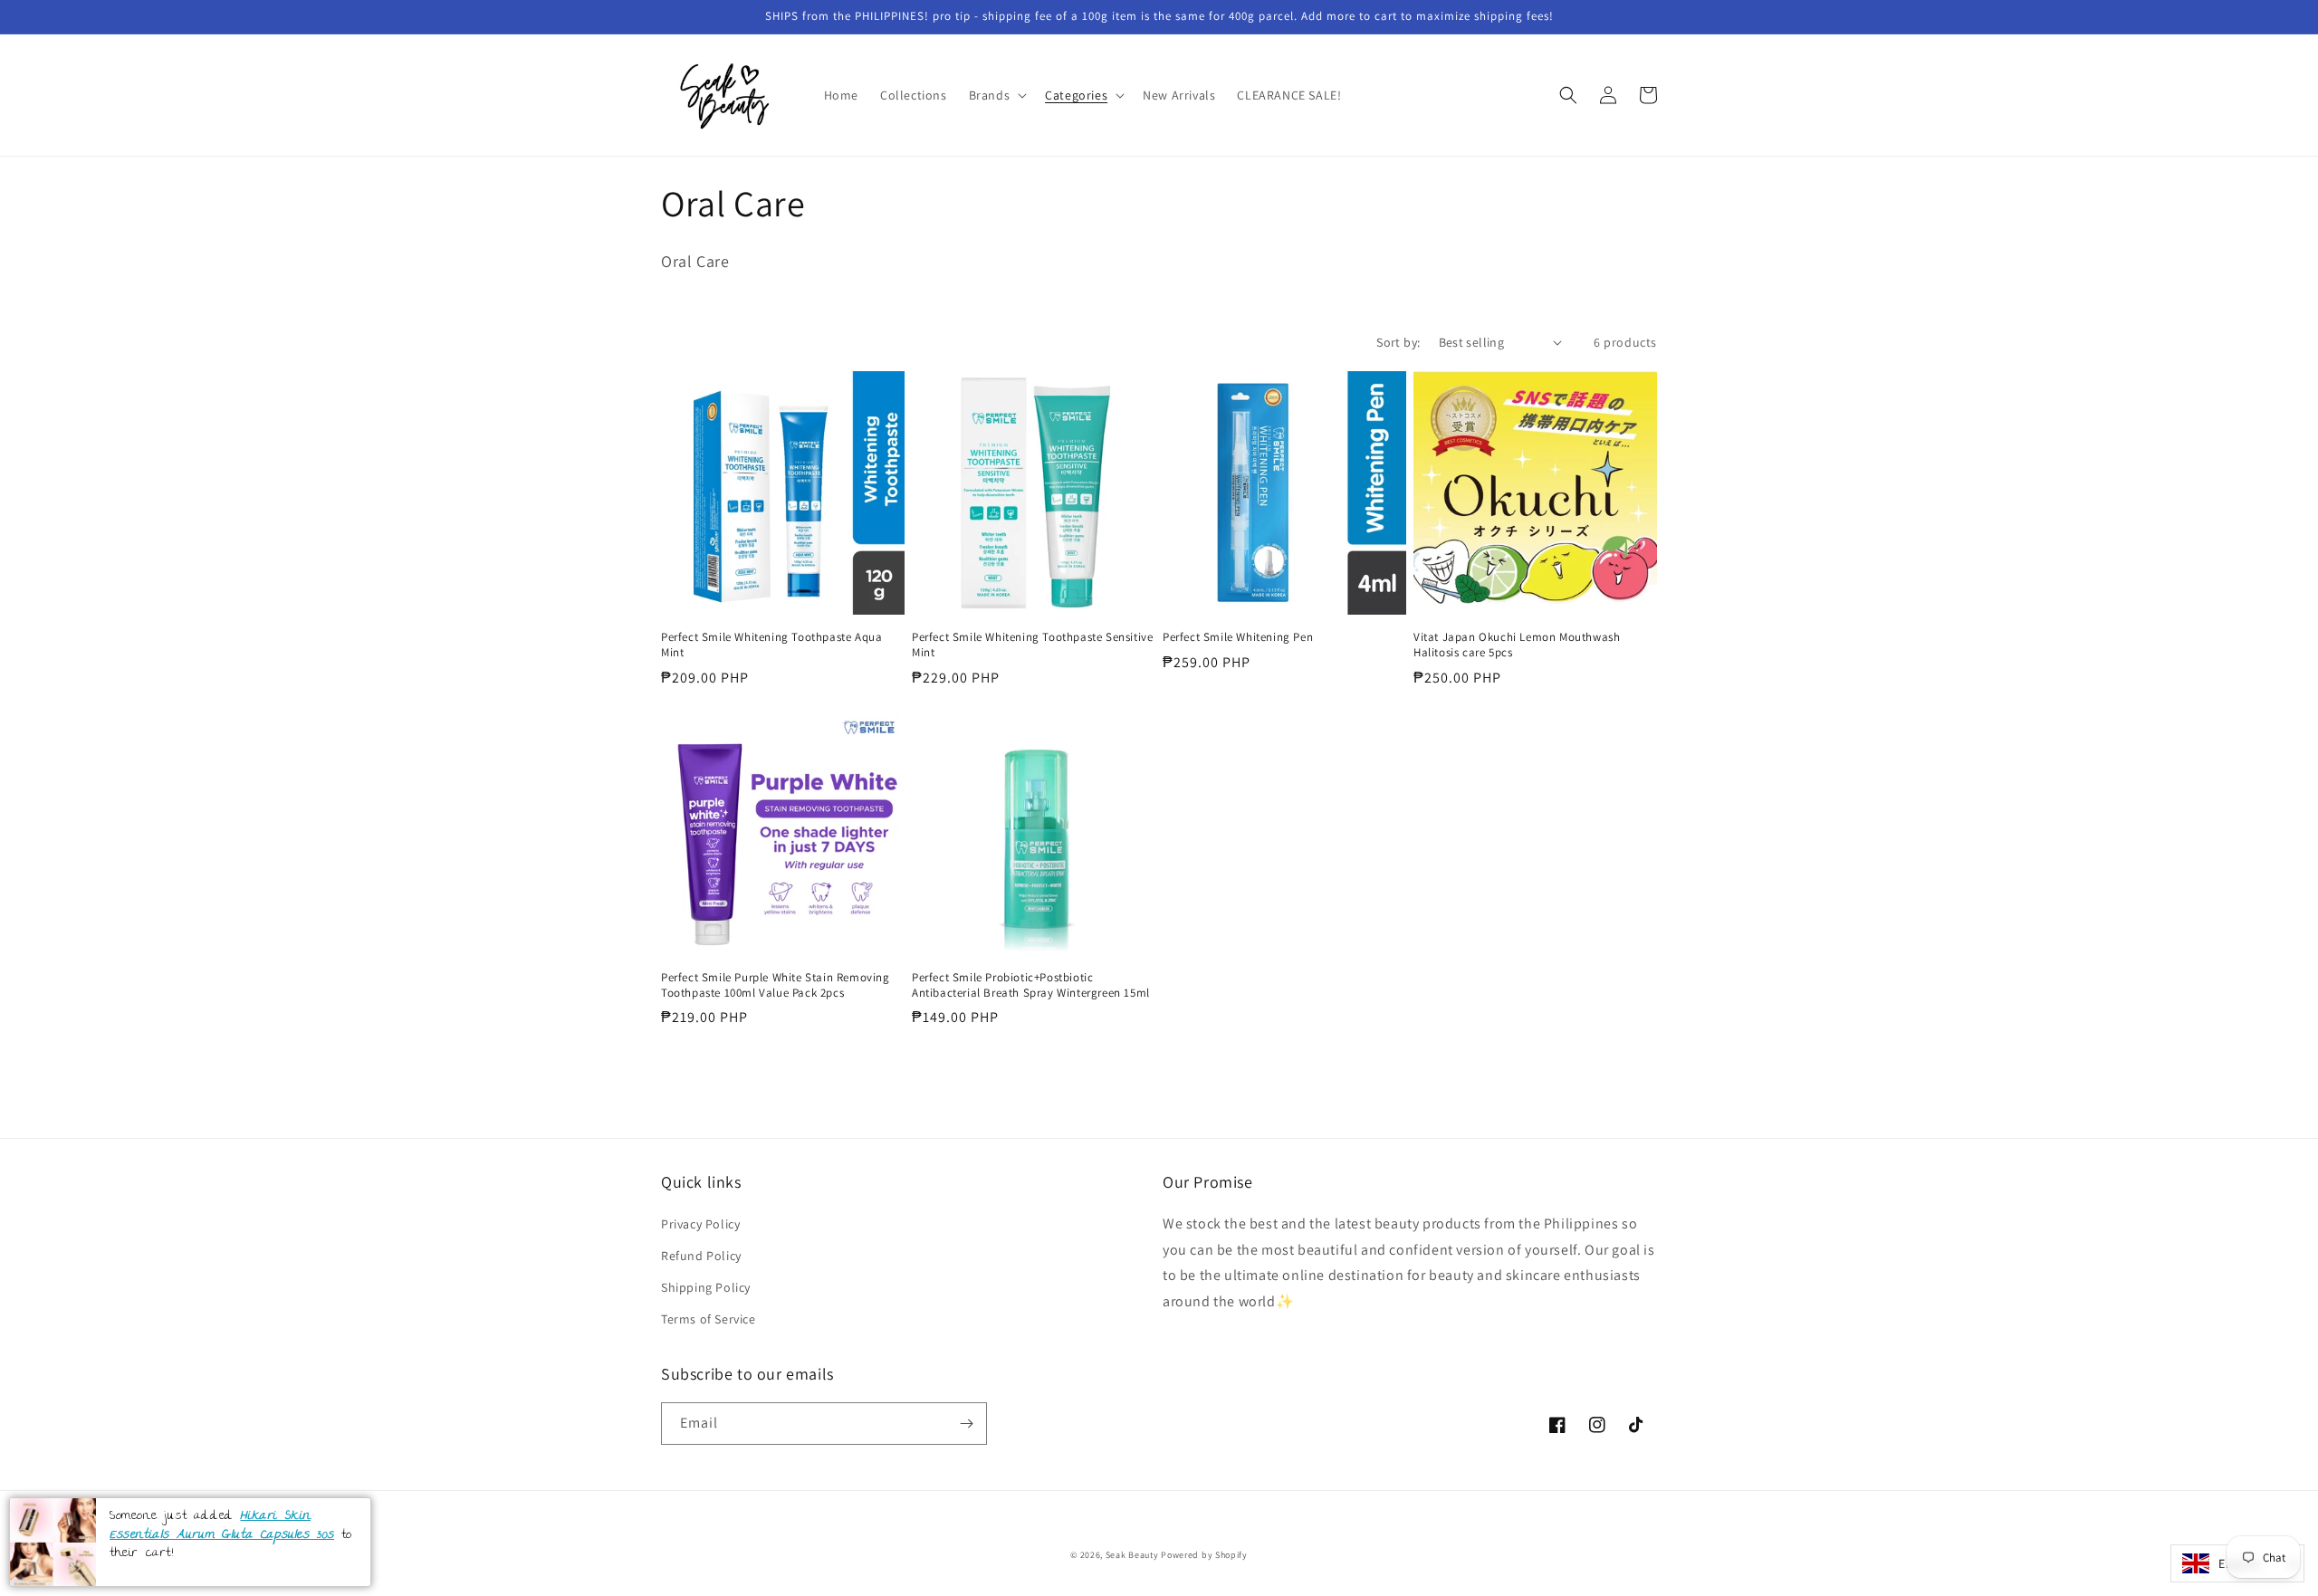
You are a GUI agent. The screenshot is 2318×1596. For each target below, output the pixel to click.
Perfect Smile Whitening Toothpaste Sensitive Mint (1032, 645)
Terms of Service (709, 1319)
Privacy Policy (700, 1224)
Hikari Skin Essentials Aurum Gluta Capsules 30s (222, 1526)
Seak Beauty (1132, 1555)
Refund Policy (701, 1256)
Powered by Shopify (1204, 1555)
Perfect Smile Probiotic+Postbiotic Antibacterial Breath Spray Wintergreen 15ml (1031, 985)
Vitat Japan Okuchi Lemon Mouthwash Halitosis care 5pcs (1517, 645)
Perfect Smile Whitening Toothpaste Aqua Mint (771, 645)
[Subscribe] (966, 1424)
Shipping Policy (706, 1287)
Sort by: (1398, 342)
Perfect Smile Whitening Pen (1238, 637)
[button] (996, 95)
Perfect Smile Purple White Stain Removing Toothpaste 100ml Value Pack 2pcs (776, 985)
